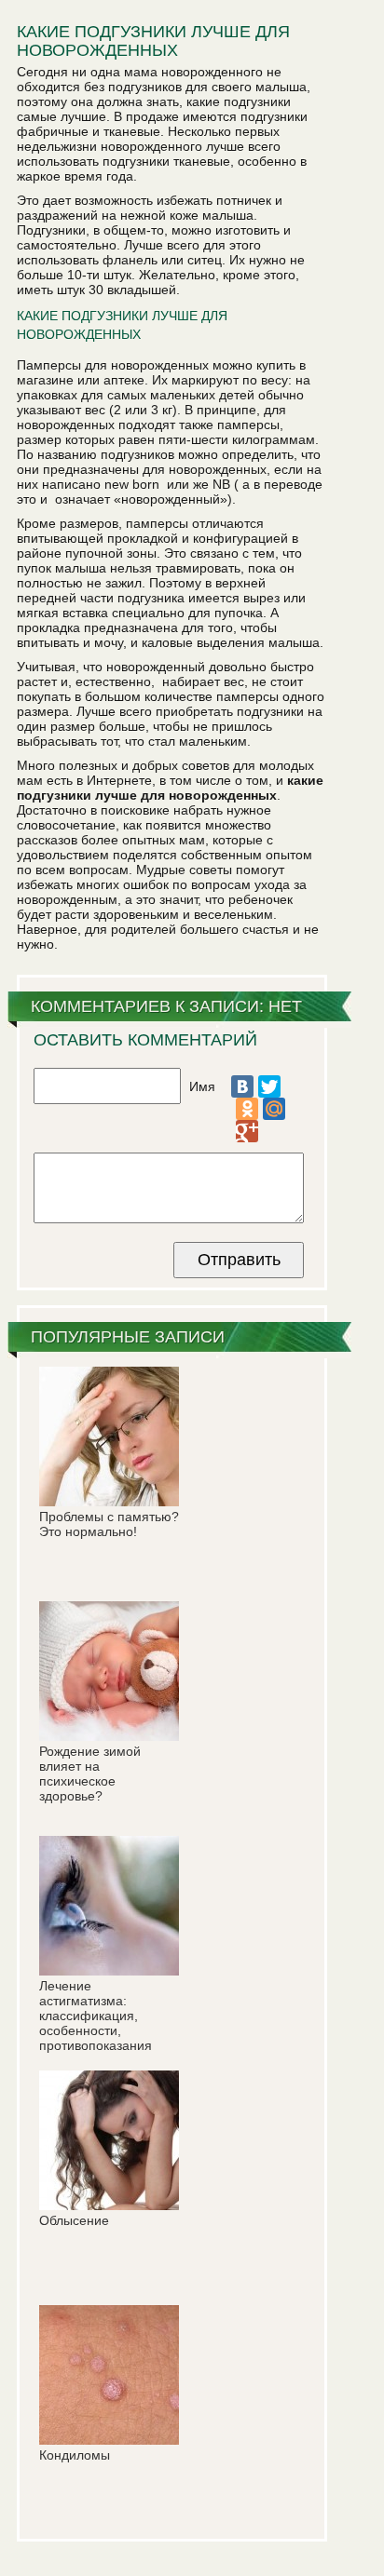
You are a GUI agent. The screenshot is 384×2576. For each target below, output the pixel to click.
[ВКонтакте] (242, 1086)
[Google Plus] (247, 1131)
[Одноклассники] (247, 1109)
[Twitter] (269, 1086)
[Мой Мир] (274, 1109)
